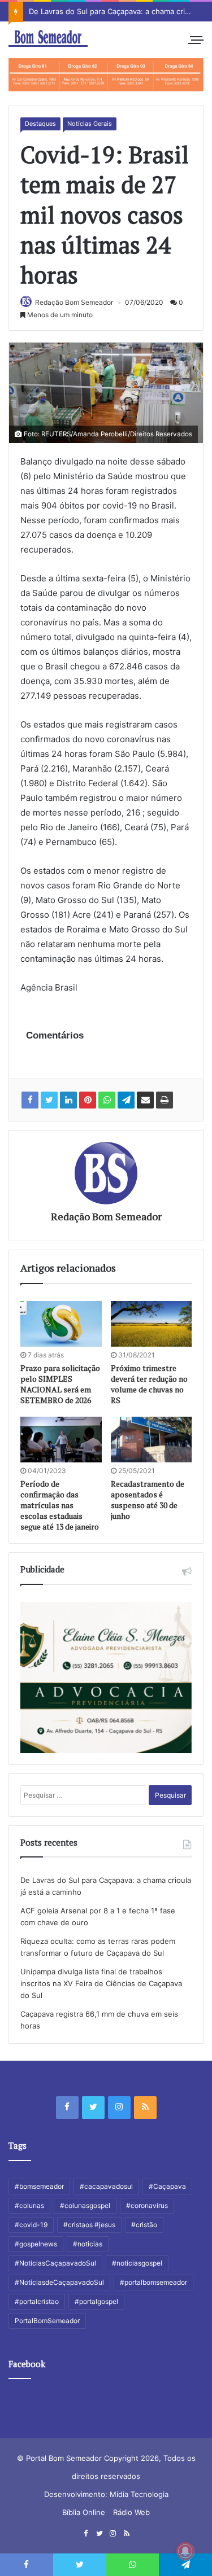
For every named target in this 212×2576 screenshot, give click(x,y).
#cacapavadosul (106, 2186)
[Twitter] (93, 2108)
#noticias (88, 2244)
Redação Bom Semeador (74, 302)
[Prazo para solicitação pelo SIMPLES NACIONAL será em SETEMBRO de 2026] (61, 1324)
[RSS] (145, 2108)
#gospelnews (36, 2244)
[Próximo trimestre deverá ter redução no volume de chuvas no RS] (152, 1324)
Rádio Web (131, 2512)
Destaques (40, 124)
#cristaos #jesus (89, 2225)
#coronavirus (147, 2205)
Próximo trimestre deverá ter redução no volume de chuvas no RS (149, 1384)
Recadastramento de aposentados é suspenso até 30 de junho (148, 1500)
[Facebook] (67, 2108)
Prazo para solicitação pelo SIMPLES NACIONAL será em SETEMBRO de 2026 (60, 1384)
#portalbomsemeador (153, 2282)
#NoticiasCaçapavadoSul (55, 2263)
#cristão (144, 2225)
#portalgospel (96, 2301)
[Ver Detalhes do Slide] (106, 75)
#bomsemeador (39, 2186)
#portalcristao (37, 2301)
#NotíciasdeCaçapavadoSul (59, 2282)
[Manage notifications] (185, 2551)
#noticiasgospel (137, 2263)
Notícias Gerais (90, 124)
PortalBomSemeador (47, 2321)
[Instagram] (119, 2108)
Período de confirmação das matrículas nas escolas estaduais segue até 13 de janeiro (60, 1505)
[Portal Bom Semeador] (48, 38)
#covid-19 (31, 2225)
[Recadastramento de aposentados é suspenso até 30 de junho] (152, 1440)
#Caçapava (167, 2186)
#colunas (29, 2205)
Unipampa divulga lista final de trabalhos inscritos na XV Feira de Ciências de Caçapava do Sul (101, 1983)
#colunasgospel (85, 2205)
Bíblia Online (84, 2512)
